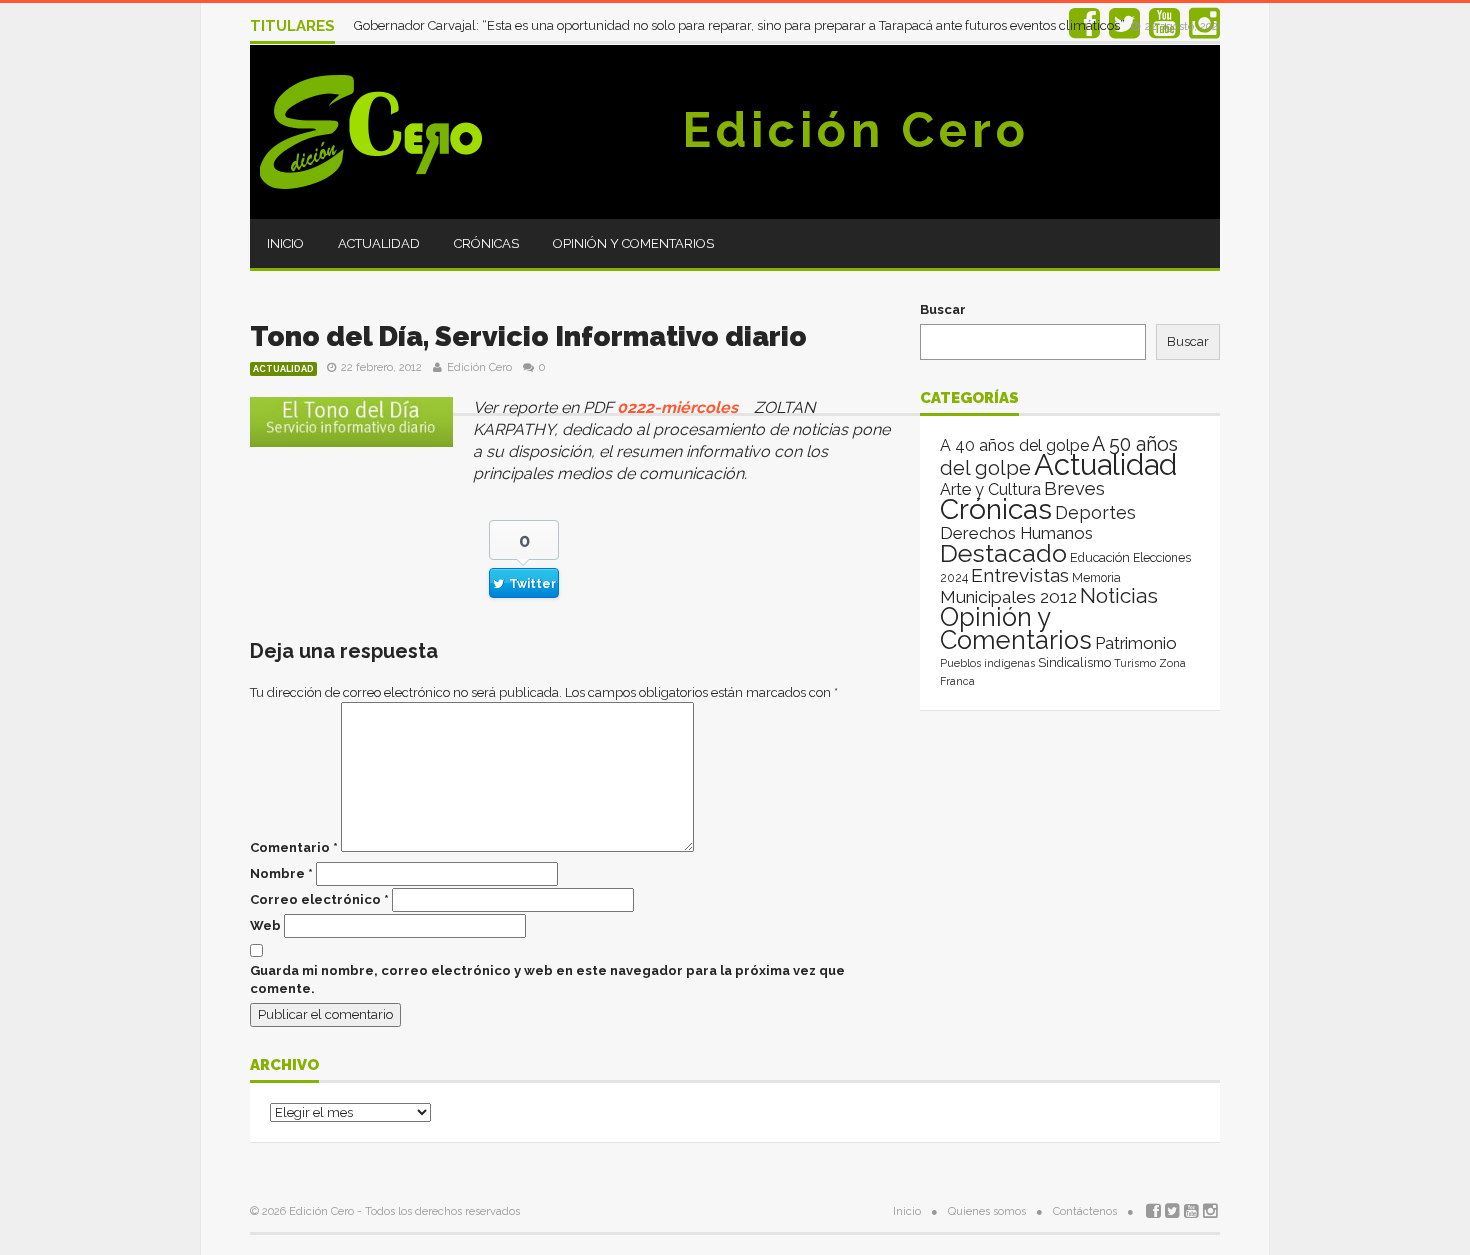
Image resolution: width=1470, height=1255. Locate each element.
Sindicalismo (1074, 662)
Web (265, 925)
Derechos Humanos (1016, 533)
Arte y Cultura (990, 489)
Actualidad (379, 243)
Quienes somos (987, 1211)
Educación (1100, 557)
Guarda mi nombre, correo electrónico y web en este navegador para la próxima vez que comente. (547, 979)
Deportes (1095, 512)
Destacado (1003, 553)
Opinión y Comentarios (633, 243)
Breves (1074, 488)
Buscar (943, 309)
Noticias (1119, 595)
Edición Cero (856, 130)
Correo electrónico (319, 899)
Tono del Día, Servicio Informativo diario (528, 336)
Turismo (1135, 663)
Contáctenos (1085, 1211)
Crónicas (486, 243)
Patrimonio (1136, 643)
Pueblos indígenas (987, 663)
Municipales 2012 (1008, 597)
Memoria (1096, 578)
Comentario (294, 847)
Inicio (285, 243)
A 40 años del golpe (1014, 445)
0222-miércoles (677, 407)
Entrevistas (1020, 575)
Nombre (281, 873)
